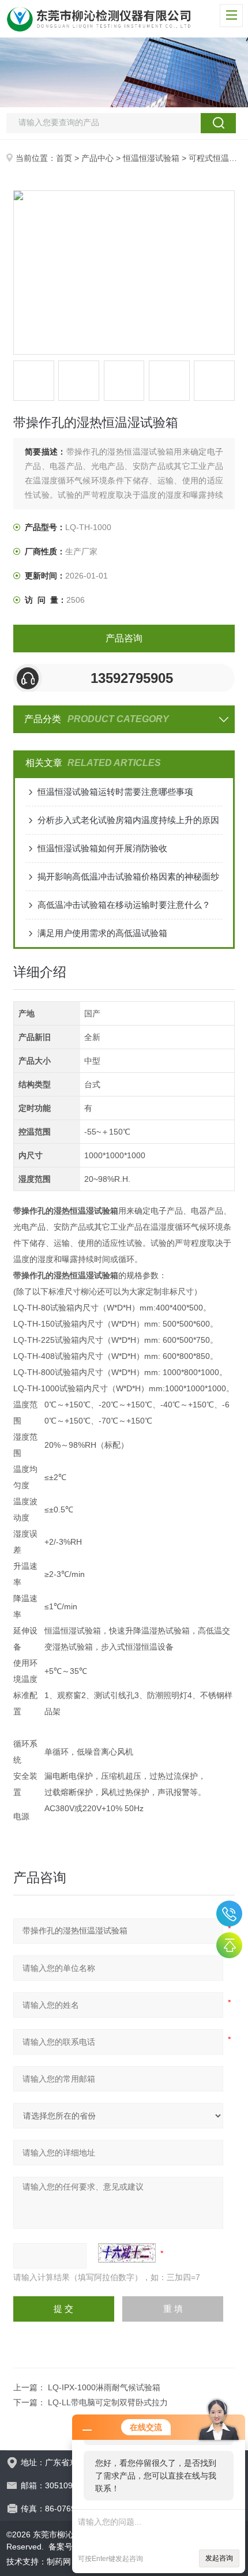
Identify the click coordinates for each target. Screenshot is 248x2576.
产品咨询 (124, 638)
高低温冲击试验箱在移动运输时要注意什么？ (124, 905)
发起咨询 (219, 2558)
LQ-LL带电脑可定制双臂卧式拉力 (108, 2402)
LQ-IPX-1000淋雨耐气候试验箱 (104, 2387)
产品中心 (97, 158)
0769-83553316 (229, 1914)
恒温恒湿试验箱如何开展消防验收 (102, 848)
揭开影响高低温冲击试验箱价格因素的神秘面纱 (128, 876)
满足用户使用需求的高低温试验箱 (102, 933)
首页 (64, 158)
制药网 (59, 2562)
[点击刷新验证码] (127, 2253)
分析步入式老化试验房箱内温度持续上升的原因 (128, 820)
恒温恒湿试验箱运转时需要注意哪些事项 (115, 792)
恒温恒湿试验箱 (151, 158)
